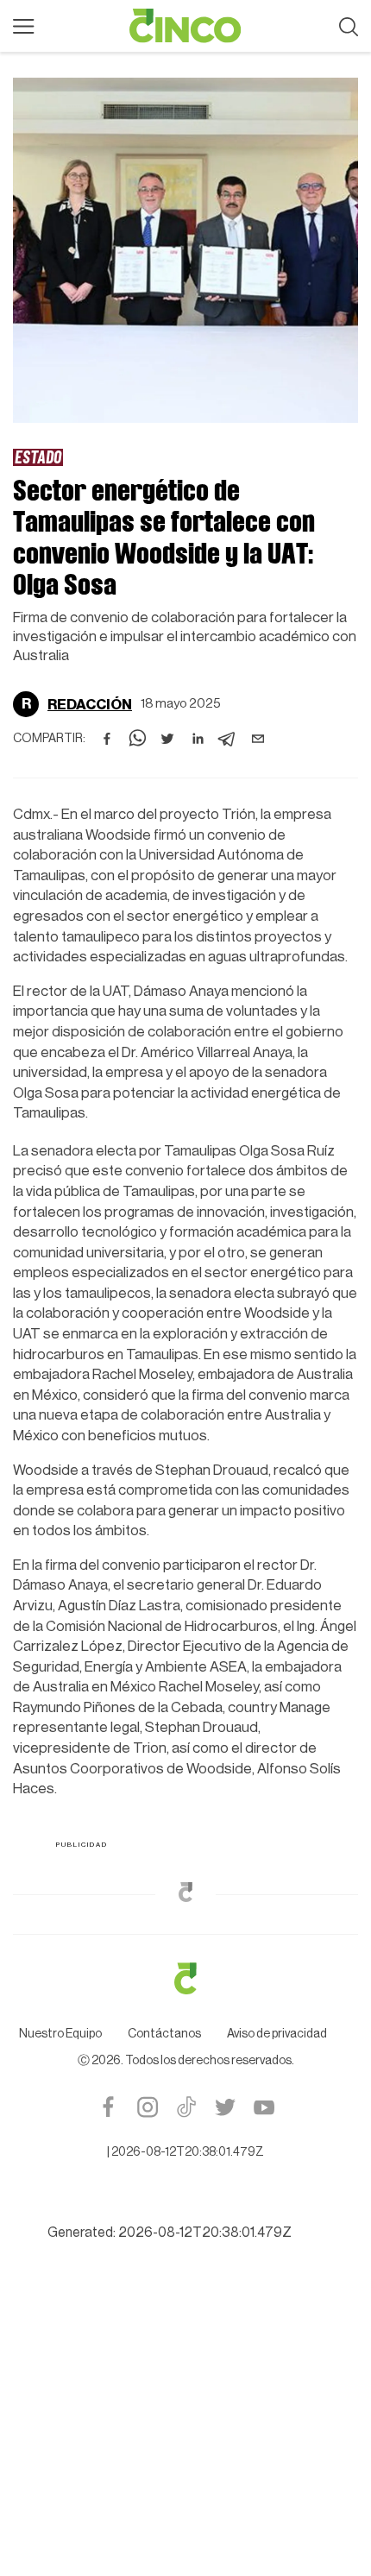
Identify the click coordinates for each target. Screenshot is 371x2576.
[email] (258, 739)
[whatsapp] (137, 739)
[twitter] (167, 739)
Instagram (147, 2107)
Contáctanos (164, 2034)
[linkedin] (198, 739)
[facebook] (107, 739)
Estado (38, 457)
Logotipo (185, 26)
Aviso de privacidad (277, 2034)
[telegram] (228, 739)
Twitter (225, 2107)
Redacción (90, 705)
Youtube (264, 2107)
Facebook (108, 2107)
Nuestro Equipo (60, 2034)
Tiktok (186, 2107)
